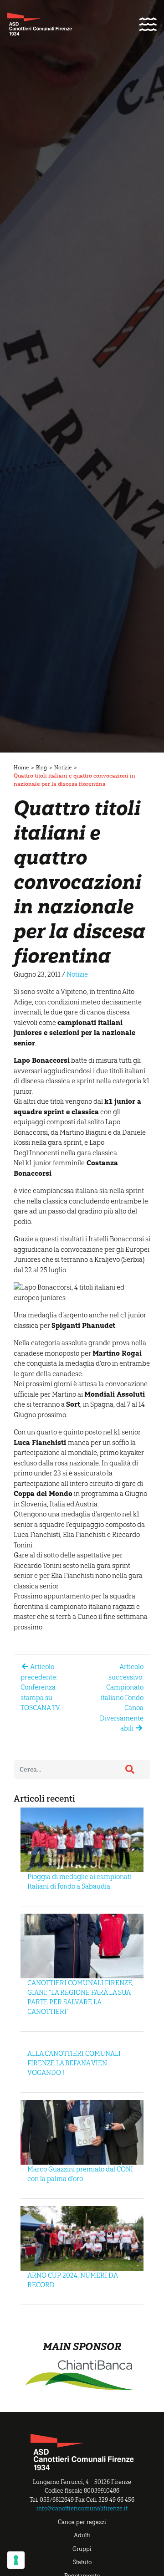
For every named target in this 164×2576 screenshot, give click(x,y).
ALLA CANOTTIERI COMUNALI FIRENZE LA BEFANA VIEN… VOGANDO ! (74, 2063)
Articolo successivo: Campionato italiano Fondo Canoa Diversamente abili (122, 1698)
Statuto (82, 2562)
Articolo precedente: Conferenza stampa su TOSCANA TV (40, 1687)
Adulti (82, 2535)
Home (21, 768)
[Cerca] (130, 1769)
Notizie (63, 768)
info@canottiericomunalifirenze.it (82, 2508)
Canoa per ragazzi (82, 2522)
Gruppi (82, 2549)
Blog (41, 768)
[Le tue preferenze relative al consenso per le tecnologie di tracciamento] (16, 2560)
